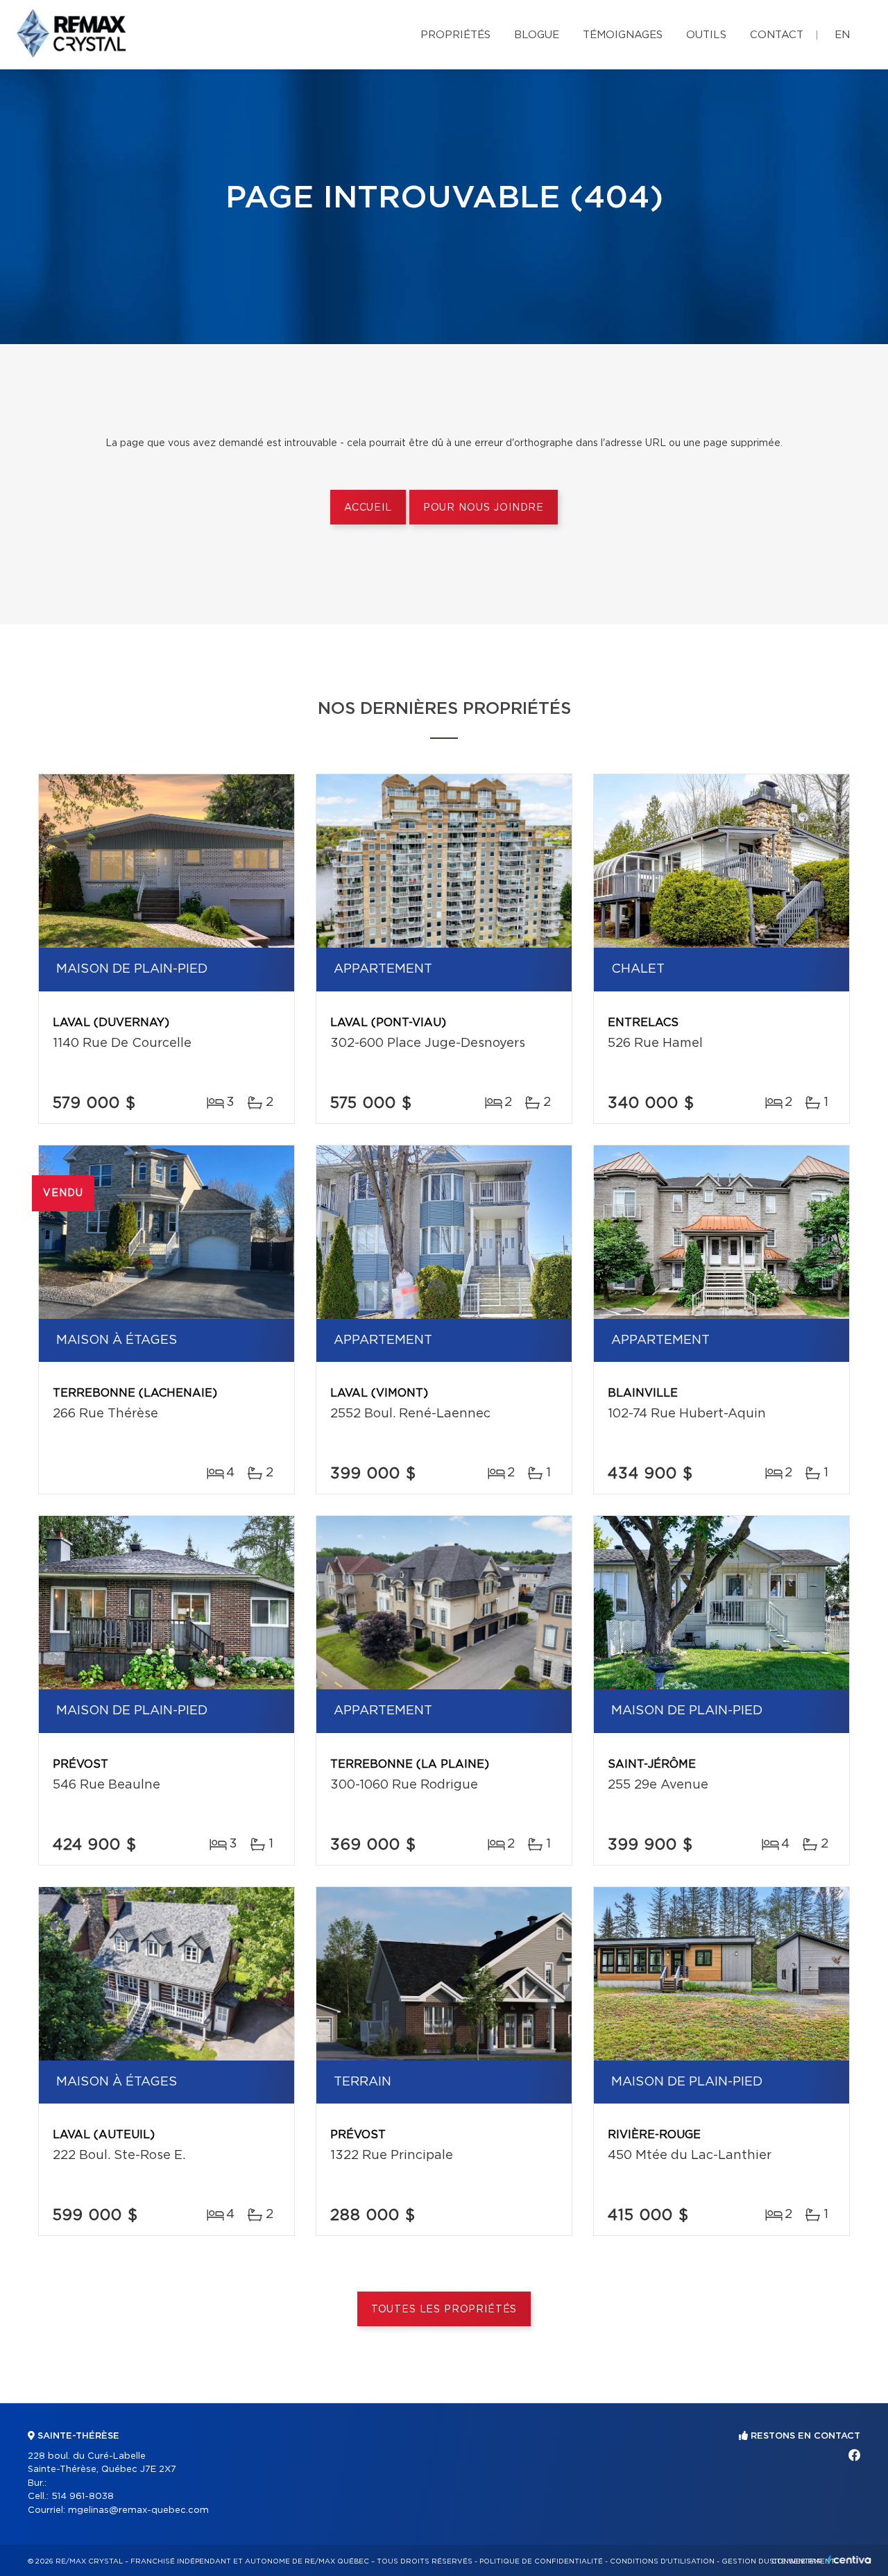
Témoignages (623, 35)
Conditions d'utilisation (662, 2561)
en (842, 35)
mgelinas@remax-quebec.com (138, 2510)
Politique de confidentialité (541, 2561)
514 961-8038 (83, 2497)
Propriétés (455, 35)
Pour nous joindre (484, 508)
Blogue (537, 35)
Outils (706, 35)
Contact (777, 35)
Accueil (368, 508)
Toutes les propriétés (444, 2310)
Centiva (849, 2560)
